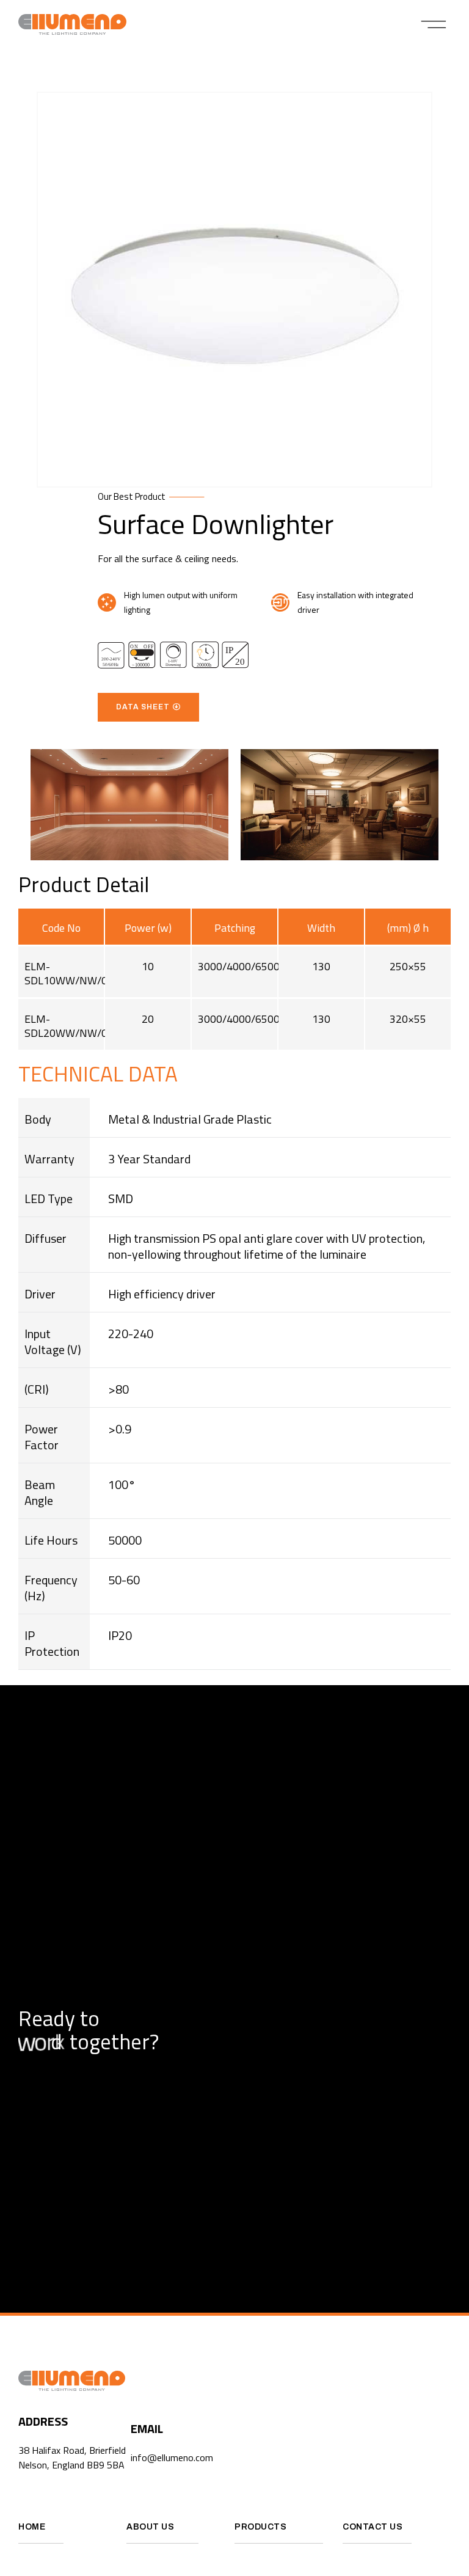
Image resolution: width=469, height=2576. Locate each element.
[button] (434, 24)
